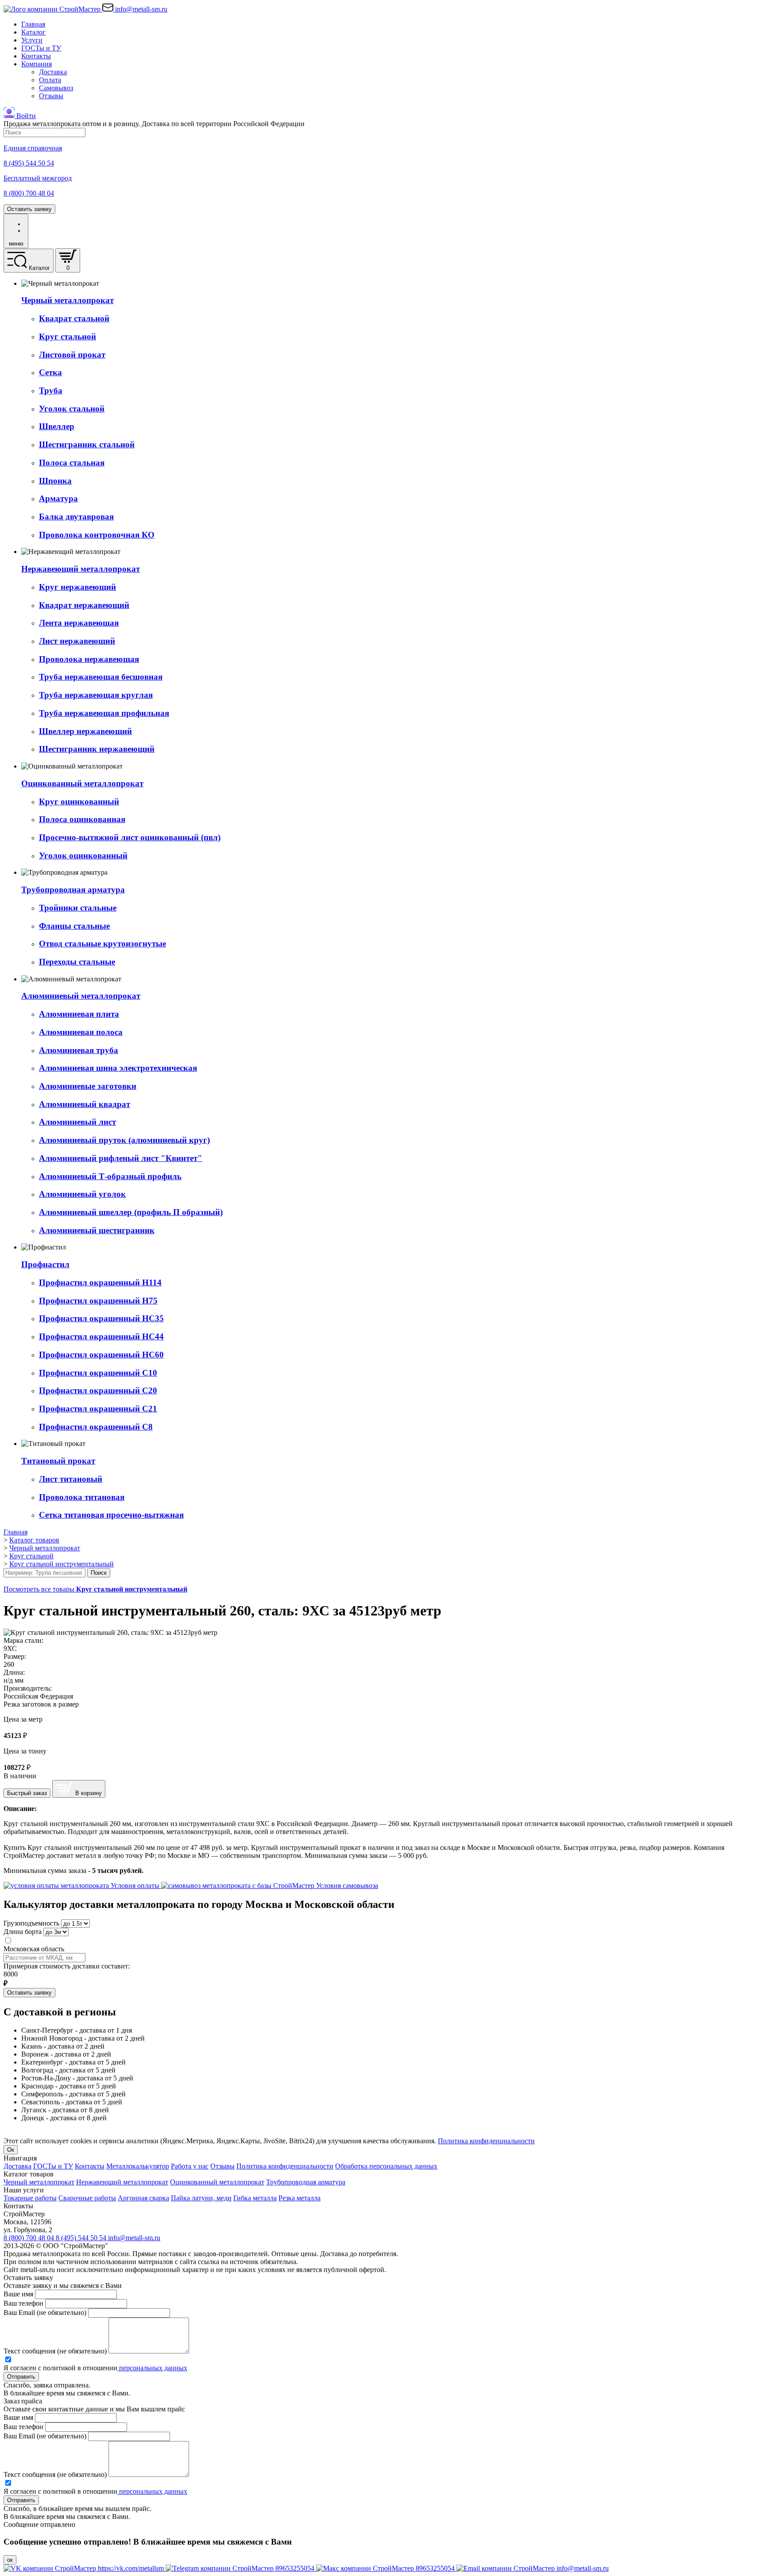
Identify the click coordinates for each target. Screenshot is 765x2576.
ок (10, 2560)
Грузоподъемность (31, 1923)
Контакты (36, 56)
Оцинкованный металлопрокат (217, 2182)
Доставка (53, 72)
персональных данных (152, 2368)
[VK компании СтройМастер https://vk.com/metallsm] (85, 2568)
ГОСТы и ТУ (41, 48)
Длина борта (23, 1932)
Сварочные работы (87, 2198)
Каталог (33, 32)
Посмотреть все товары (95, 1589)
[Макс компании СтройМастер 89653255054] (386, 2568)
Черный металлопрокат (39, 2182)
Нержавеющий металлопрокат (122, 2182)
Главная (33, 24)
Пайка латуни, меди (201, 2198)
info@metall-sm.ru (134, 2238)
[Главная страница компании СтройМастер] (53, 9)
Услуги (32, 40)
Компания (37, 64)
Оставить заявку (29, 209)
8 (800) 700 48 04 (30, 2238)
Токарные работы (30, 2198)
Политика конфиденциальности (486, 2141)
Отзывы (51, 96)
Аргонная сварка (143, 2198)
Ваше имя (18, 2294)
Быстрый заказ (27, 1793)
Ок (11, 2150)
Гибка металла (255, 2198)
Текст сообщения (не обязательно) (55, 2351)
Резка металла (299, 2198)
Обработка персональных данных (386, 2166)
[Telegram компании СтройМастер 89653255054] (241, 2568)
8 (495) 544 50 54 (82, 2238)
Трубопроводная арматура (306, 2182)
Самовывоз (56, 88)
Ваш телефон (23, 2303)
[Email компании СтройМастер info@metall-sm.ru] (533, 2568)
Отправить (21, 2377)
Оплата (50, 80)
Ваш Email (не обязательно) (45, 2313)
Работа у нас (190, 2166)
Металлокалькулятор (138, 2166)
